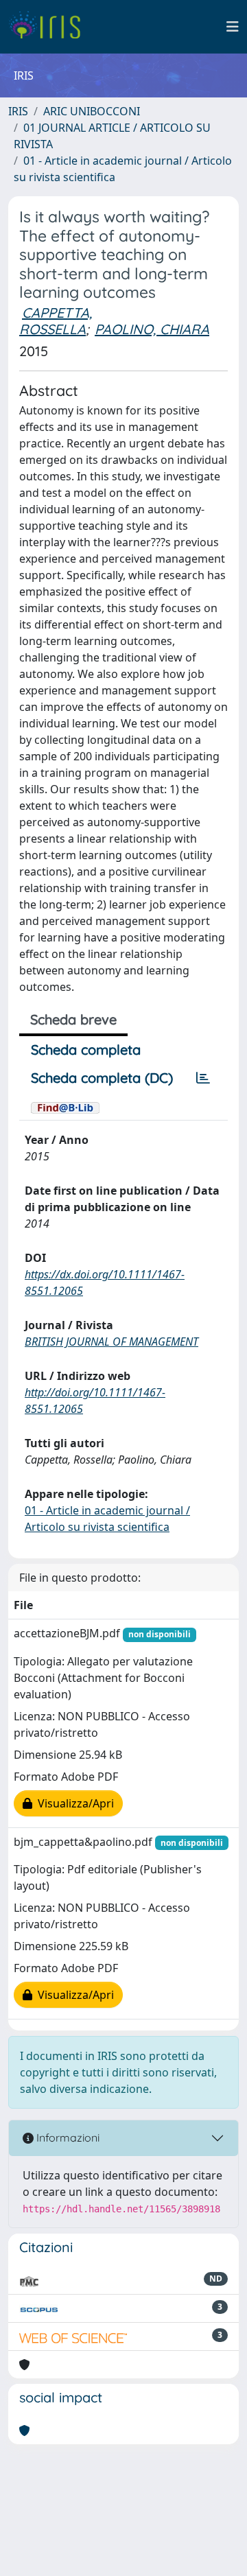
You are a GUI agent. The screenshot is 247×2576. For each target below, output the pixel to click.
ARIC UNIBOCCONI (92, 111)
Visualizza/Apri (73, 1803)
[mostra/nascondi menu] (233, 27)
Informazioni (67, 2138)
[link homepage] (50, 27)
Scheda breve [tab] (73, 1019)
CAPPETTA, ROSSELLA (56, 321)
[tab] (203, 1078)
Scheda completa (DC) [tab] (102, 1078)
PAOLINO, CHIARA (152, 329)
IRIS (18, 111)
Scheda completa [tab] (86, 1050)
